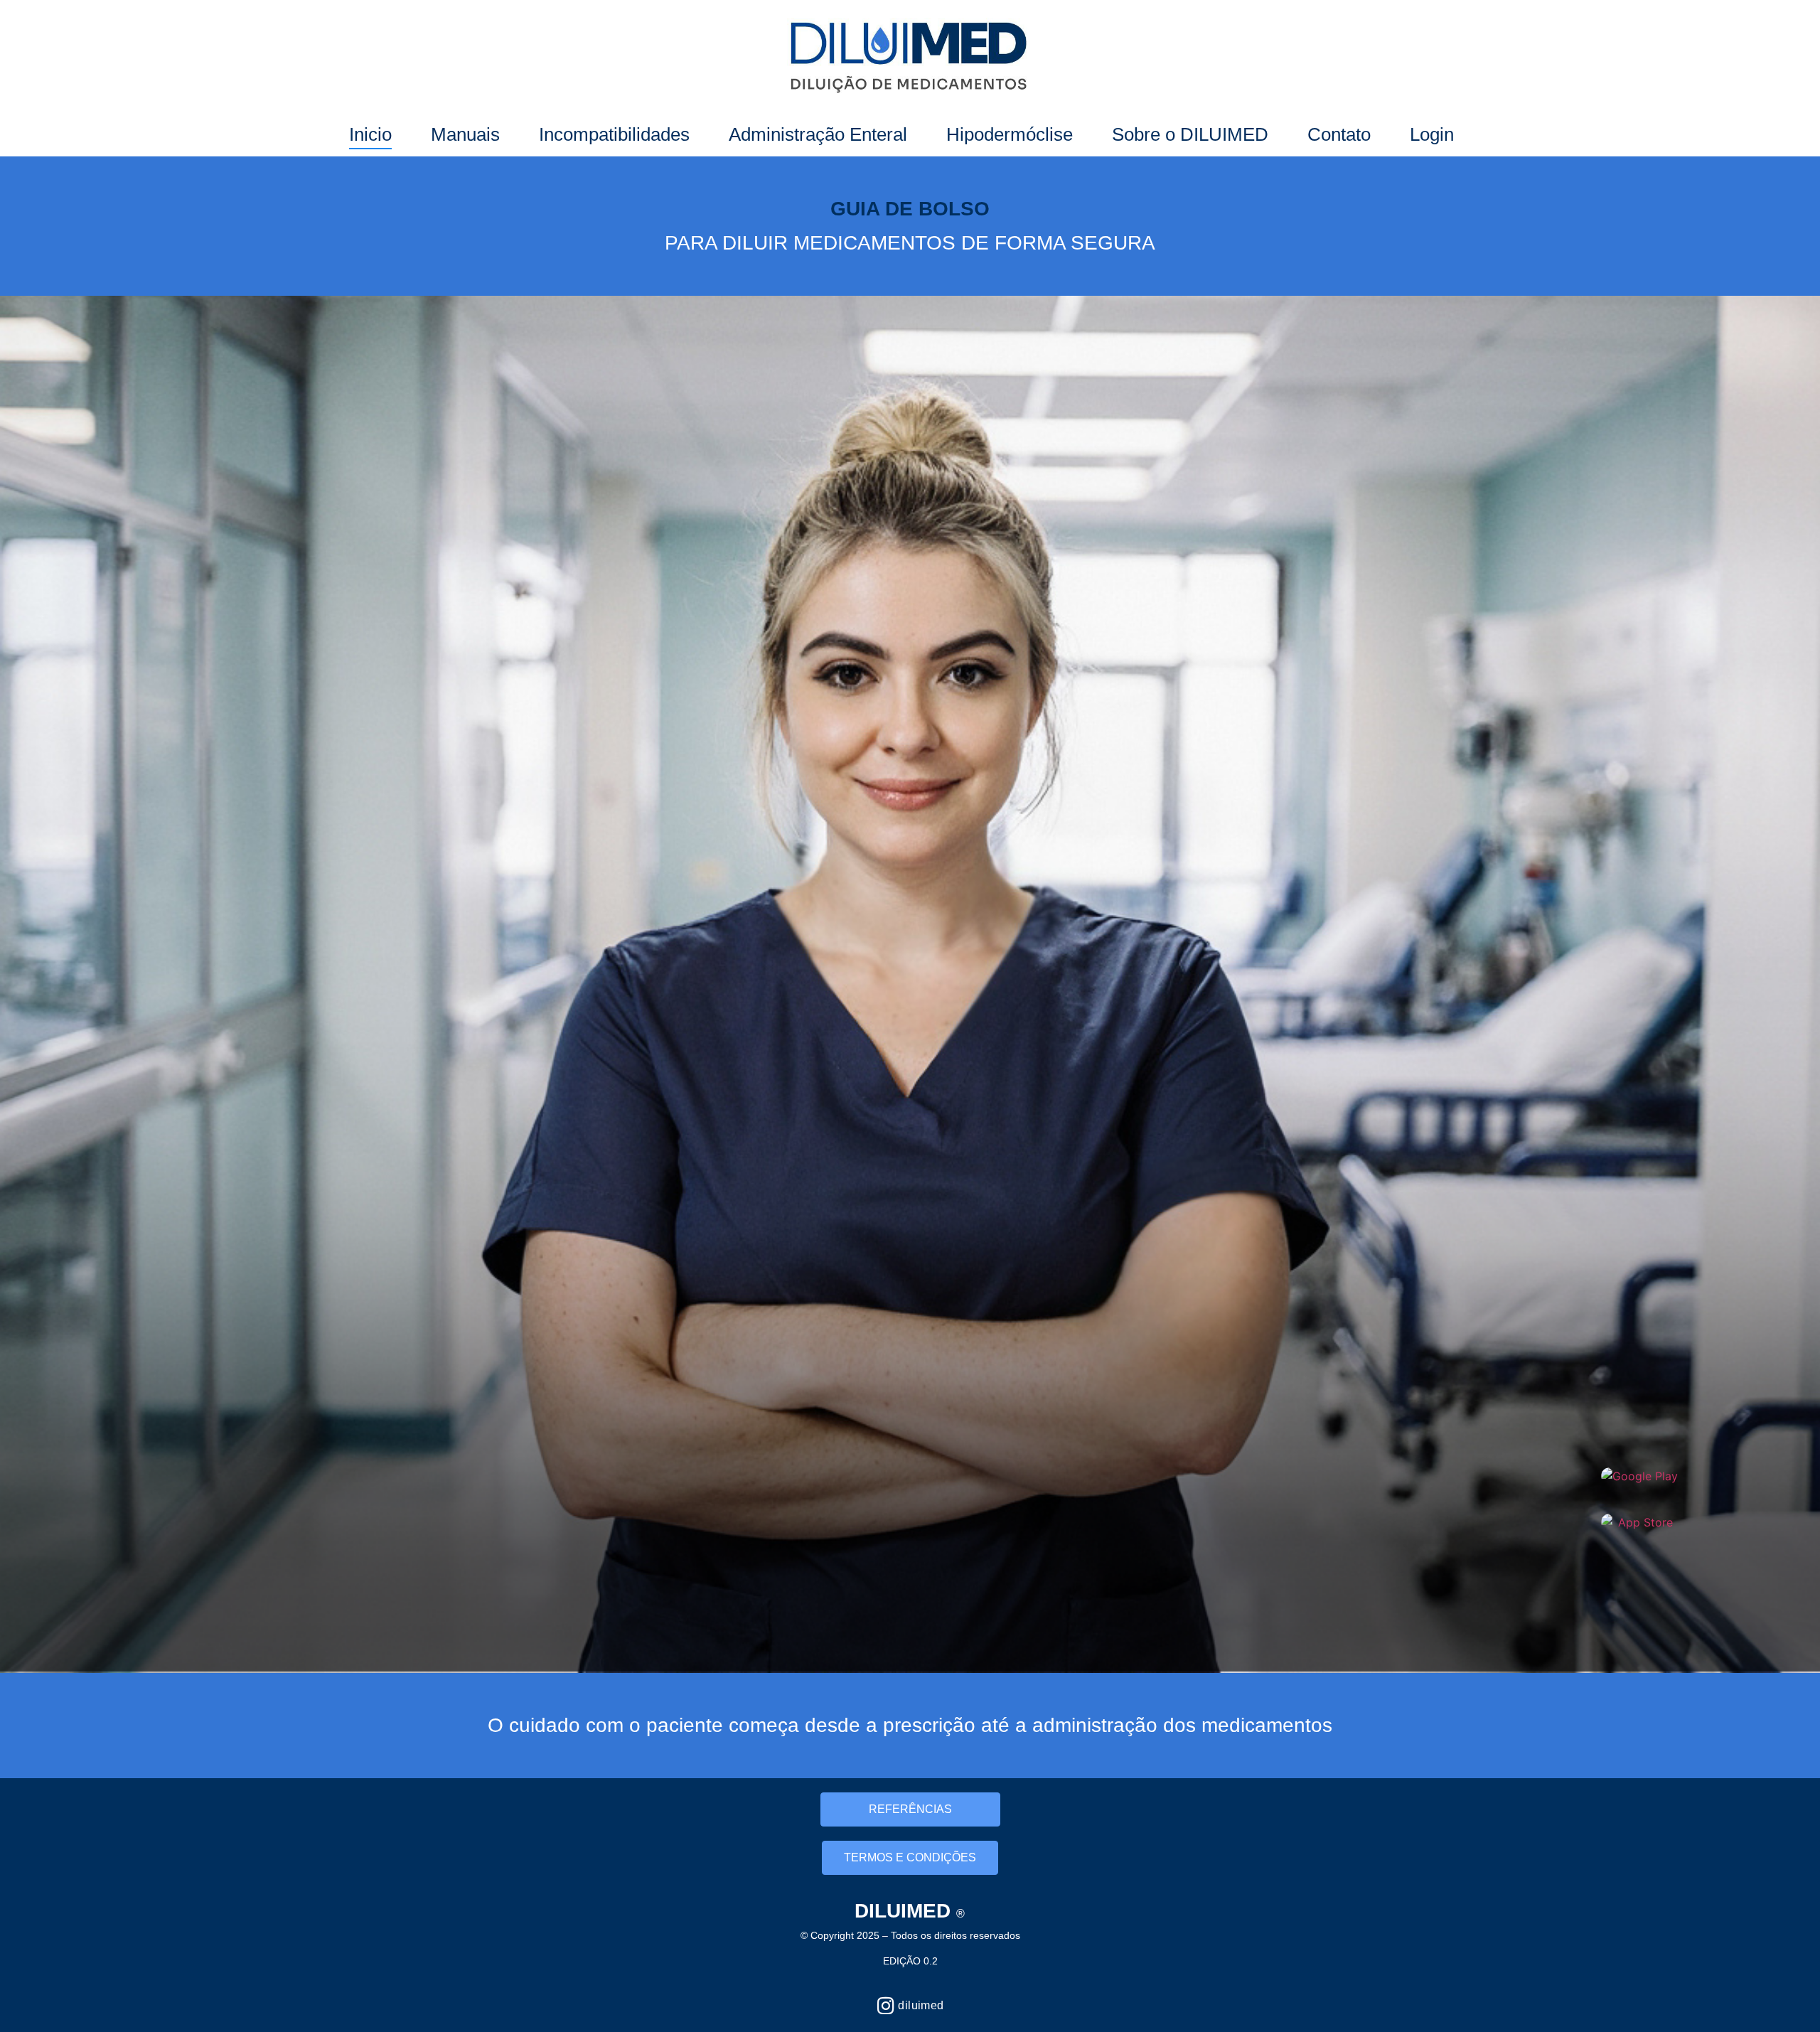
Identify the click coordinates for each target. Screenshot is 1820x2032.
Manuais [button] (465, 134)
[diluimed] (885, 2005)
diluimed (921, 2005)
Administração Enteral (818, 134)
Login (1432, 134)
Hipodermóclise (1010, 134)
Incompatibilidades (614, 134)
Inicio (370, 134)
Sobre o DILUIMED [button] (1190, 134)
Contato (1339, 134)
